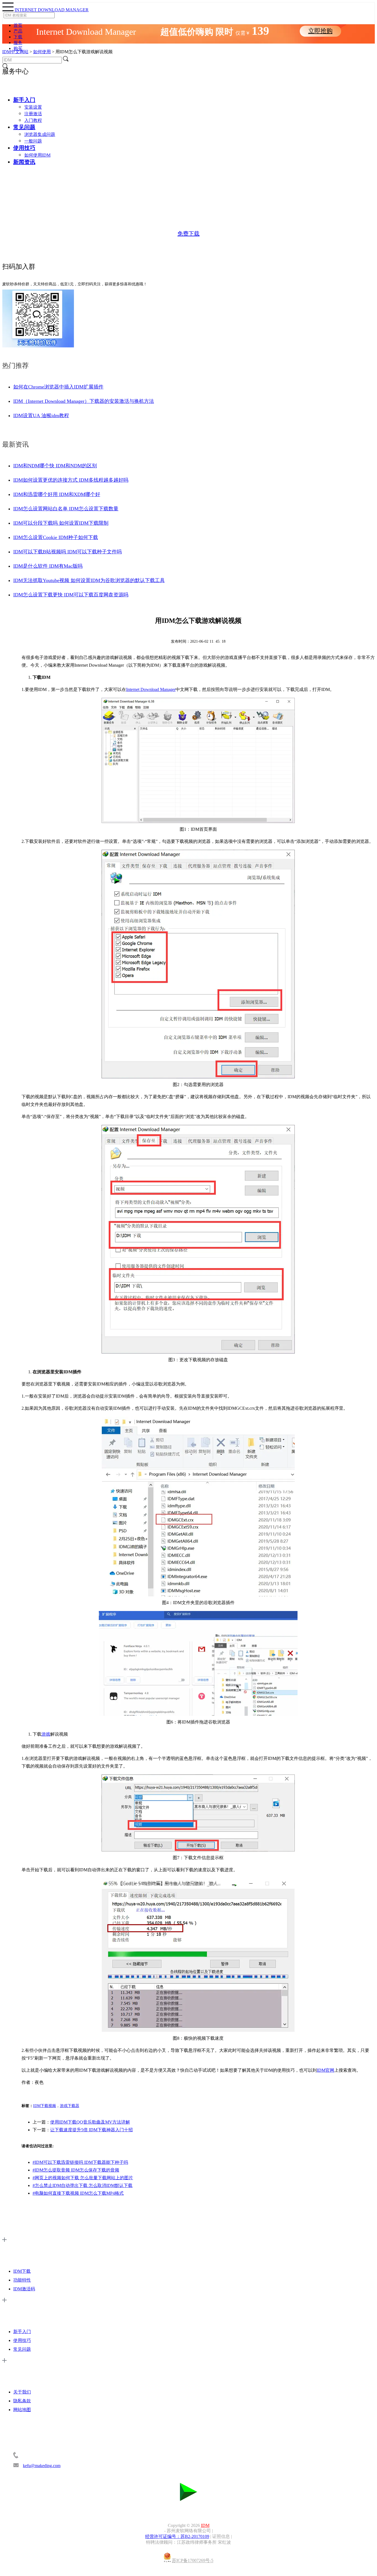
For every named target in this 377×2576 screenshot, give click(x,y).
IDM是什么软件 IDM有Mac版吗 (48, 566)
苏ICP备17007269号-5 (193, 2561)
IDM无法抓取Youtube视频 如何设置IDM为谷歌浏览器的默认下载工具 (89, 580)
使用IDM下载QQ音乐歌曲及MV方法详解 (90, 2122)
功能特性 (22, 2280)
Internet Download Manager (151, 689)
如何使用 (42, 52)
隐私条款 (22, 2401)
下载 (18, 37)
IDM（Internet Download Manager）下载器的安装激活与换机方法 (84, 401)
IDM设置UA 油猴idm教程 (41, 416)
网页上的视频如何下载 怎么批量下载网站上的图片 (83, 2178)
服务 (18, 43)
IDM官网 (326, 2070)
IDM (205, 2525)
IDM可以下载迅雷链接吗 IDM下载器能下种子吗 (80, 2162)
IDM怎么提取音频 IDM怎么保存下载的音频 (76, 2170)
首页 (18, 25)
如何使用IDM (37, 155)
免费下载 (189, 234)
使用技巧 (24, 148)
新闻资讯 (24, 162)
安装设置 (33, 107)
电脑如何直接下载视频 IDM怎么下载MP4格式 (78, 2193)
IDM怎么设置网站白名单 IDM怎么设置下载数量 (66, 509)
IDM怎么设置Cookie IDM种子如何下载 (56, 537)
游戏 (46, 1734)
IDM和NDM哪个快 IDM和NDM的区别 (55, 466)
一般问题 (33, 141)
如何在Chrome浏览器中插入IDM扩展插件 (58, 387)
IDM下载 (22, 2271)
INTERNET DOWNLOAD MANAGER (52, 10)
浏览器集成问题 (40, 134)
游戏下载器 (70, 2106)
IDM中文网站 (15, 52)
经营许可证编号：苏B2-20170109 (177, 2536)
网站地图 (22, 2410)
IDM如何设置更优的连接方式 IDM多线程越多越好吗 (71, 480)
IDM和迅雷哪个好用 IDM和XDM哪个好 (57, 494)
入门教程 (33, 120)
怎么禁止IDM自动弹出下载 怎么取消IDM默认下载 (83, 2185)
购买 (18, 48)
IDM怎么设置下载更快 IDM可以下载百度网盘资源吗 (71, 595)
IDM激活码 (24, 2289)
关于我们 (22, 2392)
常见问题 (24, 127)
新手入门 (24, 100)
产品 (18, 31)
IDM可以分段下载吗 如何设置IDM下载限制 (61, 523)
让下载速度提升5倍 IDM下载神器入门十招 (91, 2130)
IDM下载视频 (45, 2106)
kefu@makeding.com (42, 2466)
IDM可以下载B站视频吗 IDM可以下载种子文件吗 (67, 552)
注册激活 (33, 114)
